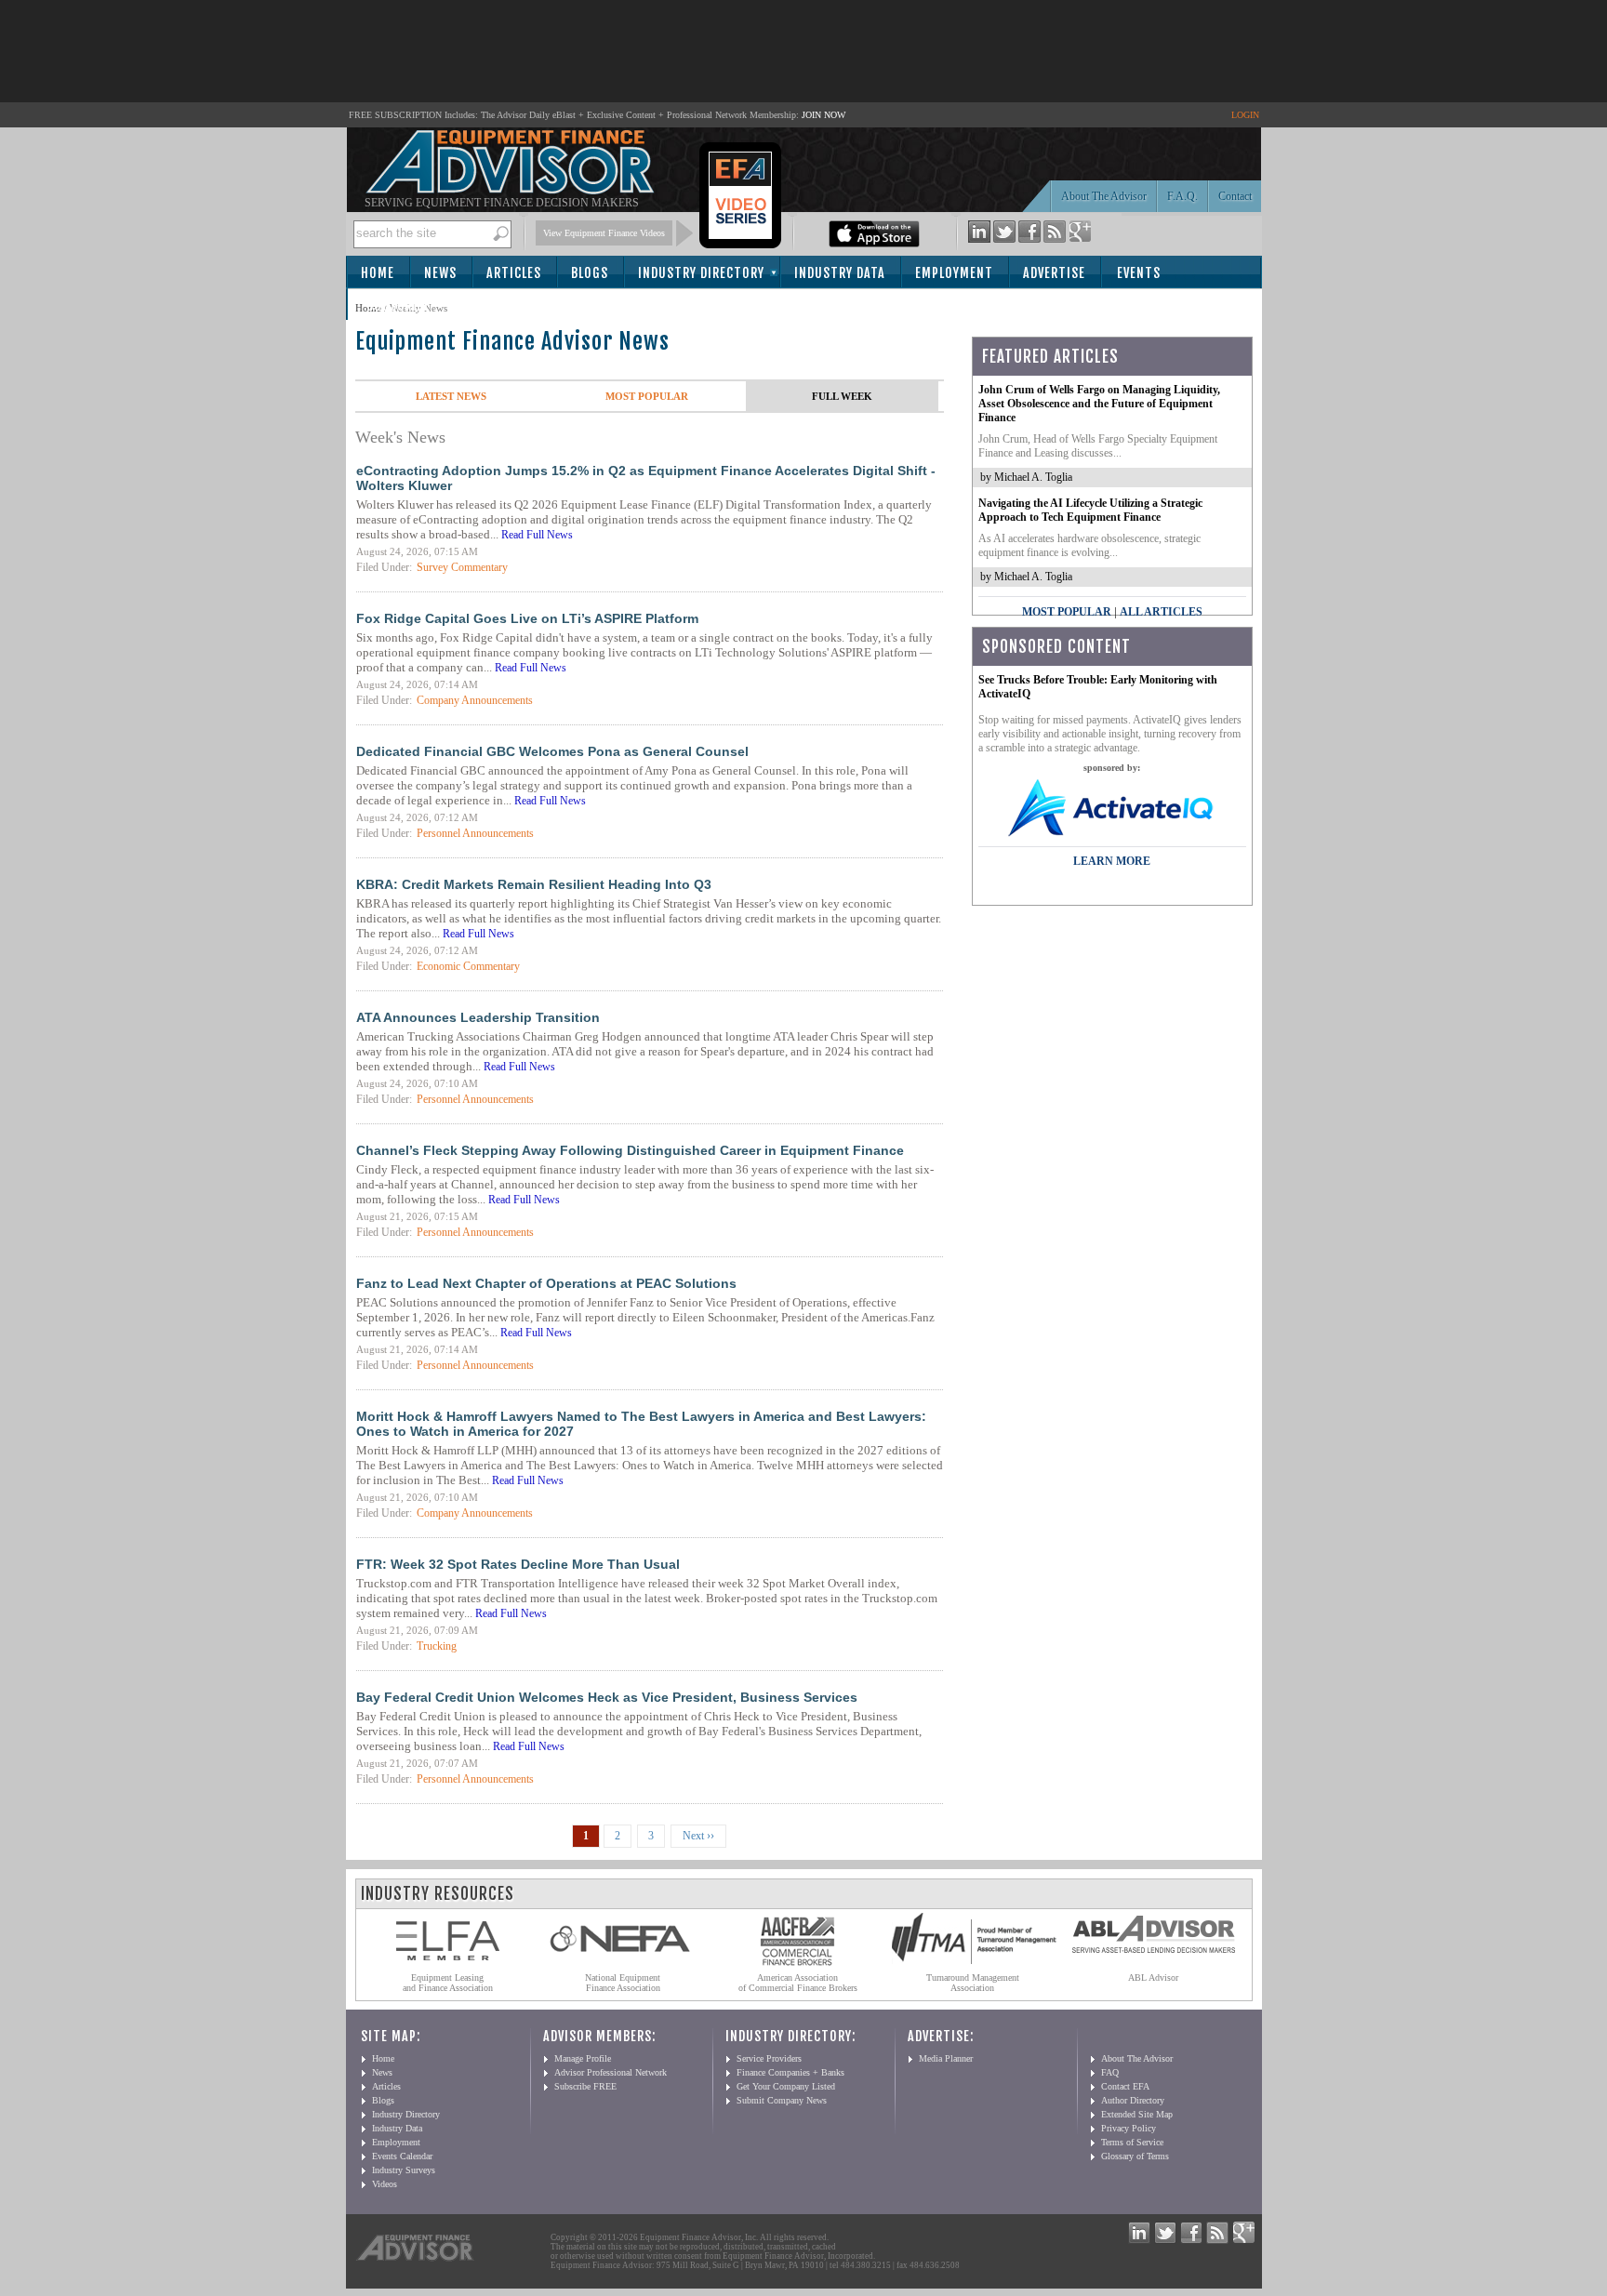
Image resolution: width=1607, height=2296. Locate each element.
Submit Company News (782, 2100)
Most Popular (647, 396)
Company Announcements (475, 700)
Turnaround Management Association (973, 1983)
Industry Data (840, 273)
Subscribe (398, 305)
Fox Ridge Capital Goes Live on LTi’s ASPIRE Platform (527, 618)
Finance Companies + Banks (790, 2072)
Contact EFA (1125, 2086)
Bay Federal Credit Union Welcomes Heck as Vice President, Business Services (607, 1697)
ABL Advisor (1153, 1977)
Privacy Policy (1129, 2128)
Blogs (590, 273)
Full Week (842, 396)
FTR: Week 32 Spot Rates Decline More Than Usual (518, 1564)
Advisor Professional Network (611, 2072)
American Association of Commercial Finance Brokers (798, 1983)
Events (1139, 273)
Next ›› (698, 1836)
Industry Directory (701, 273)
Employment (954, 273)
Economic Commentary (468, 966)
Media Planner (946, 2058)
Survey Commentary (462, 567)
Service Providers (769, 2058)
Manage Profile (583, 2058)
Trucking (437, 1646)
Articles (514, 273)
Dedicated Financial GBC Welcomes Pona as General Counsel (552, 751)
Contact (1235, 196)
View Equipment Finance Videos (604, 233)
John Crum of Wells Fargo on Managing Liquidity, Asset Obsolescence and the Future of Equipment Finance (1099, 404)
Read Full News (537, 535)
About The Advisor (1104, 196)
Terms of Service (1132, 2142)
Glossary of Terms (1135, 2156)
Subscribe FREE (585, 2086)
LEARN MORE (1112, 861)
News (440, 273)
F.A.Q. (1182, 196)
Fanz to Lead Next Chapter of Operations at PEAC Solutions (546, 1283)
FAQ (1110, 2072)
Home (378, 273)
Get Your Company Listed (786, 2086)
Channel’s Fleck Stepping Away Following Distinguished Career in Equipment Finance (630, 1150)
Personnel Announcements (475, 833)
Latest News (451, 396)
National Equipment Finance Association (623, 1983)
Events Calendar (402, 2156)
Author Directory (1133, 2100)
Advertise (1054, 273)
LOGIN (1245, 115)
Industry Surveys (404, 2170)
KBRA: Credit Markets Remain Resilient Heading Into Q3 (534, 884)
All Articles (1161, 612)
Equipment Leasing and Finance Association (448, 1983)
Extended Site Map (1137, 2114)
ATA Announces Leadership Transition (478, 1017)
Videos (385, 2184)
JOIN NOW (823, 115)
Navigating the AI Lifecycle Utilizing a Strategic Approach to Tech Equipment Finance (1090, 510)
